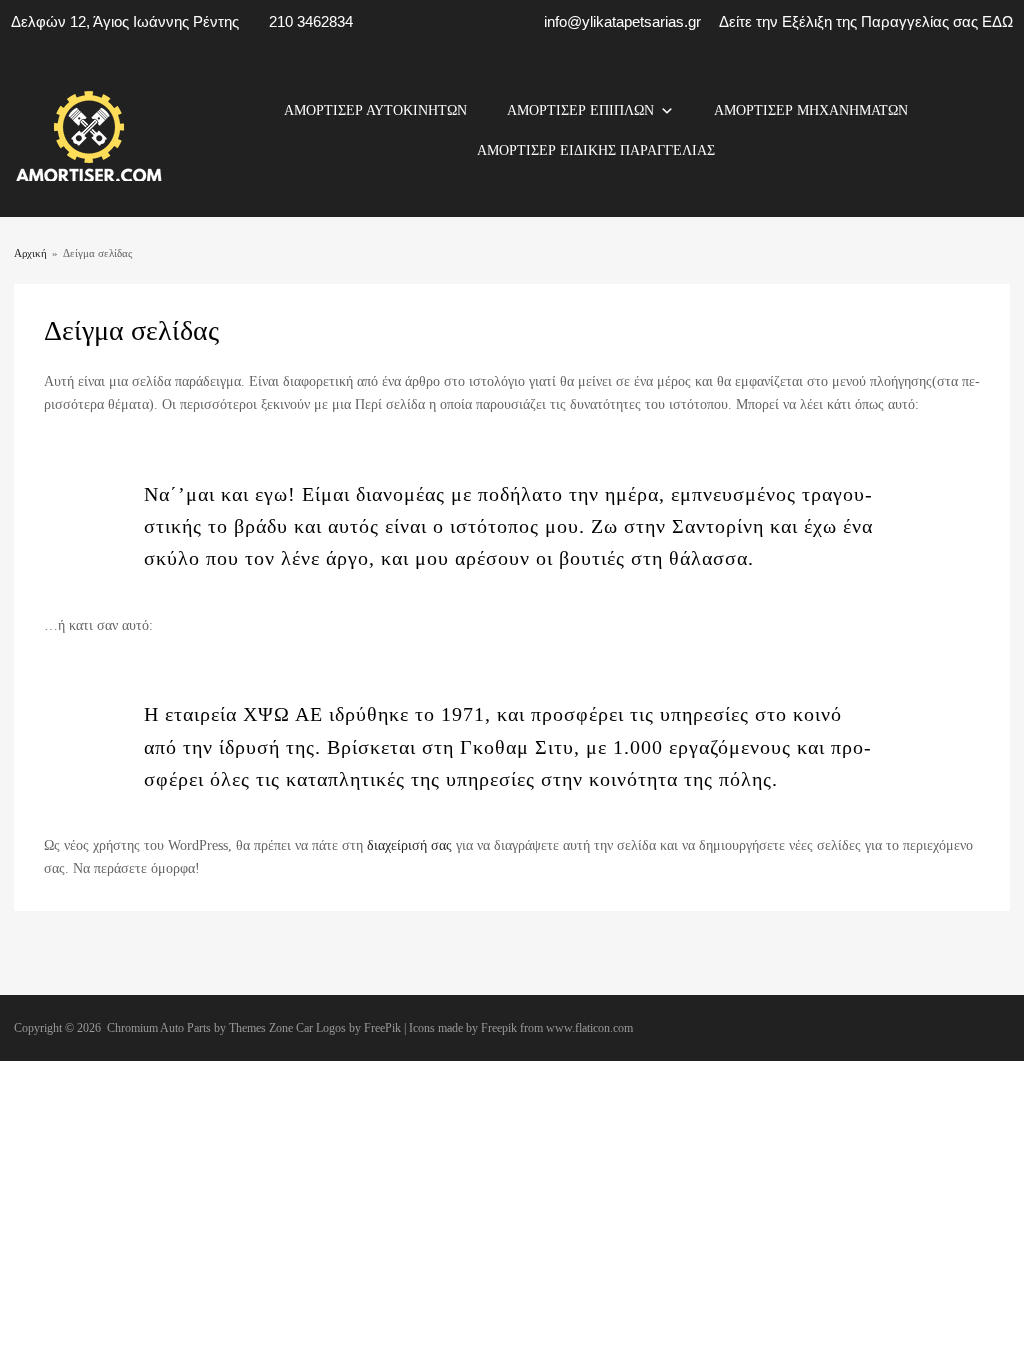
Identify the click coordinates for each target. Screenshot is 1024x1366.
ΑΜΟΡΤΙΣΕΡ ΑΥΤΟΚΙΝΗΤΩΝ (375, 110)
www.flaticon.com (589, 1028)
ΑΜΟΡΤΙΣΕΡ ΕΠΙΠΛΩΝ (580, 110)
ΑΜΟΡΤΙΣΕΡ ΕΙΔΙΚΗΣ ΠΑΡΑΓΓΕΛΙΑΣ (596, 150)
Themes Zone (261, 1028)
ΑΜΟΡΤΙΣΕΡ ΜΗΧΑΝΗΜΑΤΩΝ (811, 110)
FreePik (382, 1028)
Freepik (499, 1028)
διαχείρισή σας (409, 845)
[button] (667, 111)
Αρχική (30, 253)
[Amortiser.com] (89, 176)
